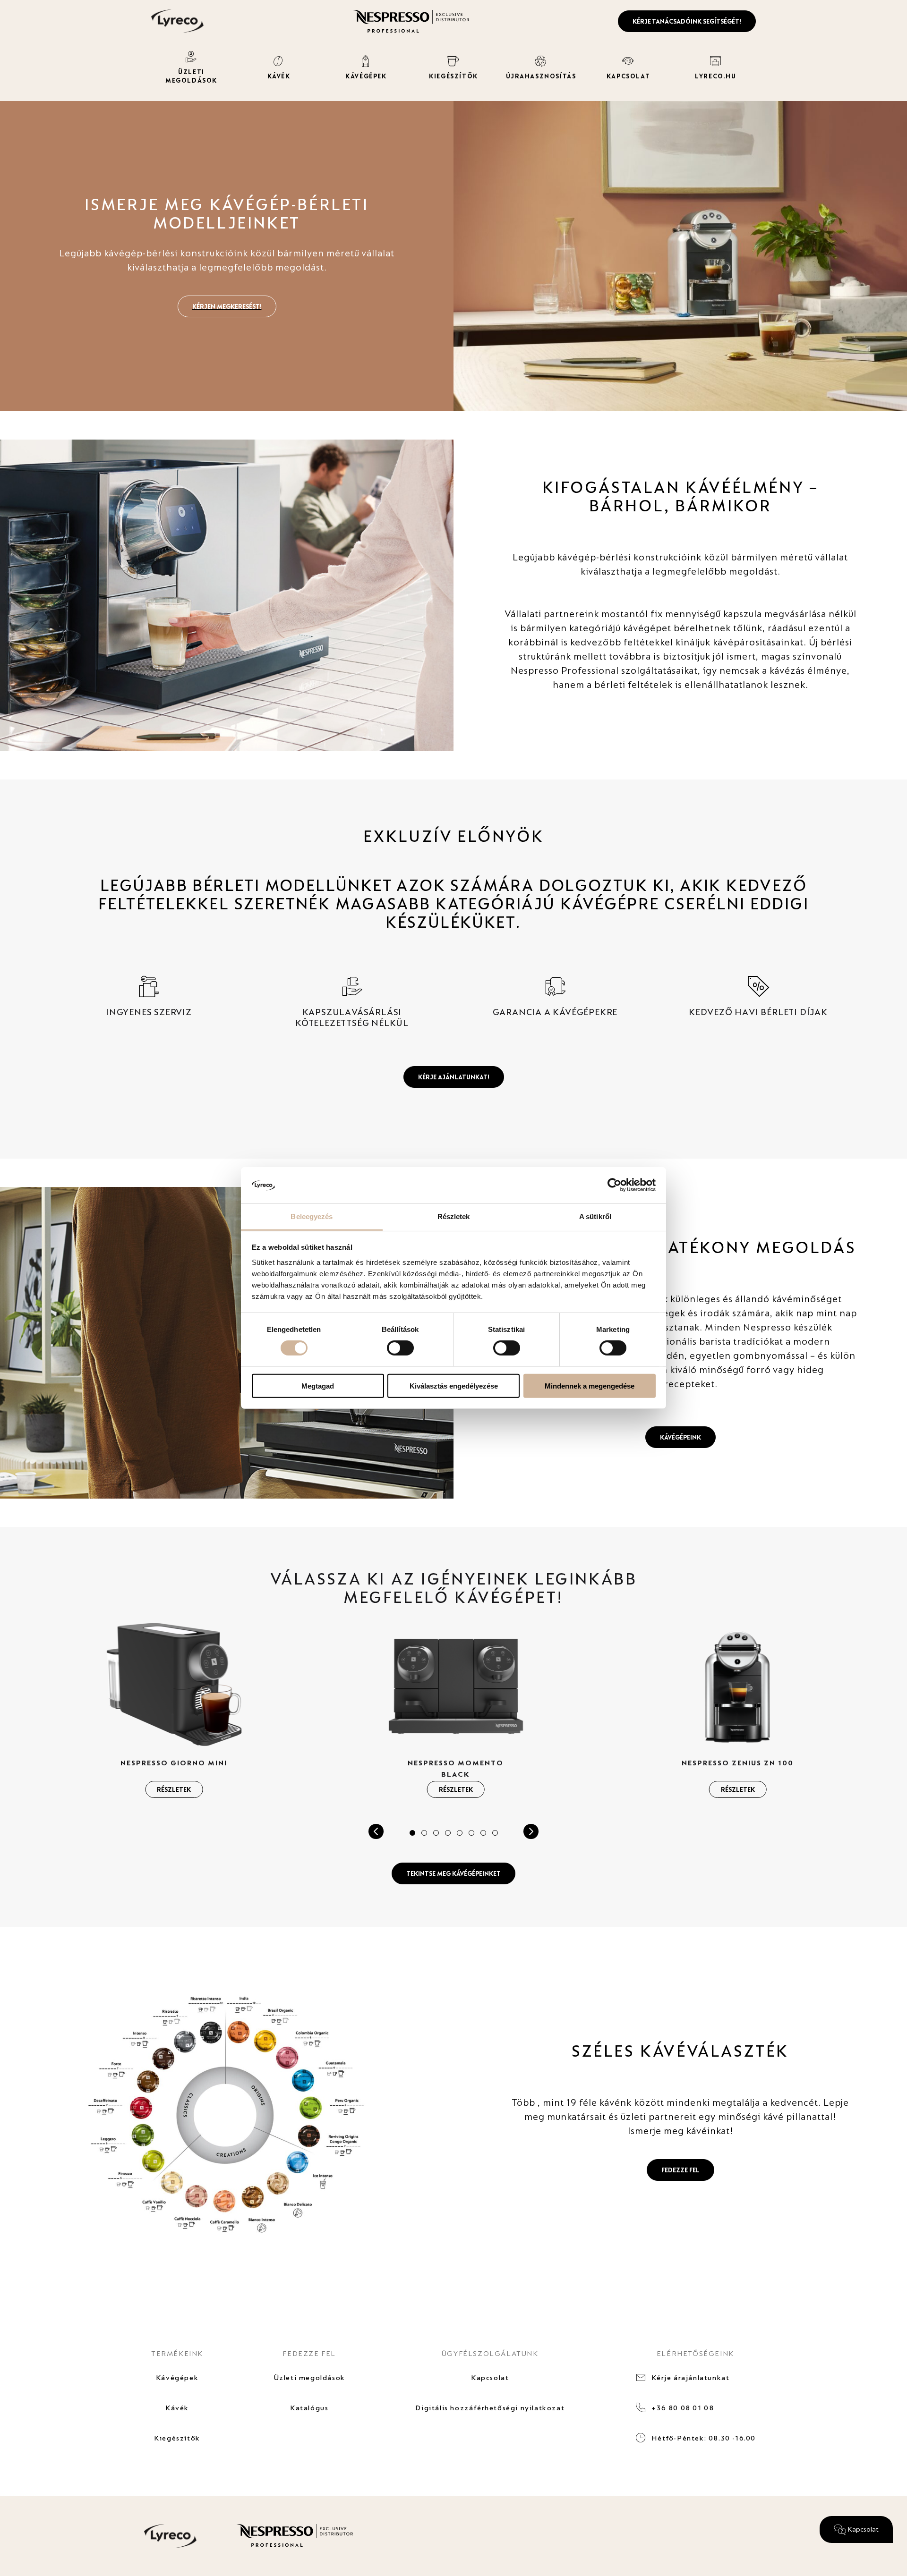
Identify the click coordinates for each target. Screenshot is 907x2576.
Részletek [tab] (454, 1216)
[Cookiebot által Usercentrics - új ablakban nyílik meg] (614, 1185)
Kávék (177, 2408)
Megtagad (318, 1385)
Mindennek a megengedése (590, 1385)
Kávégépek (177, 2377)
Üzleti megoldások (309, 2377)
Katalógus (309, 2408)
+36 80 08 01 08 (683, 2408)
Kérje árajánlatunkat (690, 2377)
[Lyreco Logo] (177, 20)
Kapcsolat (490, 2377)
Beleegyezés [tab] (312, 1216)
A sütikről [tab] (595, 1216)
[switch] (400, 1348)
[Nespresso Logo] (411, 20)
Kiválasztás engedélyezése (454, 1385)
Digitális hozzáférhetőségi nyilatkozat (490, 2408)
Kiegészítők (177, 2438)
